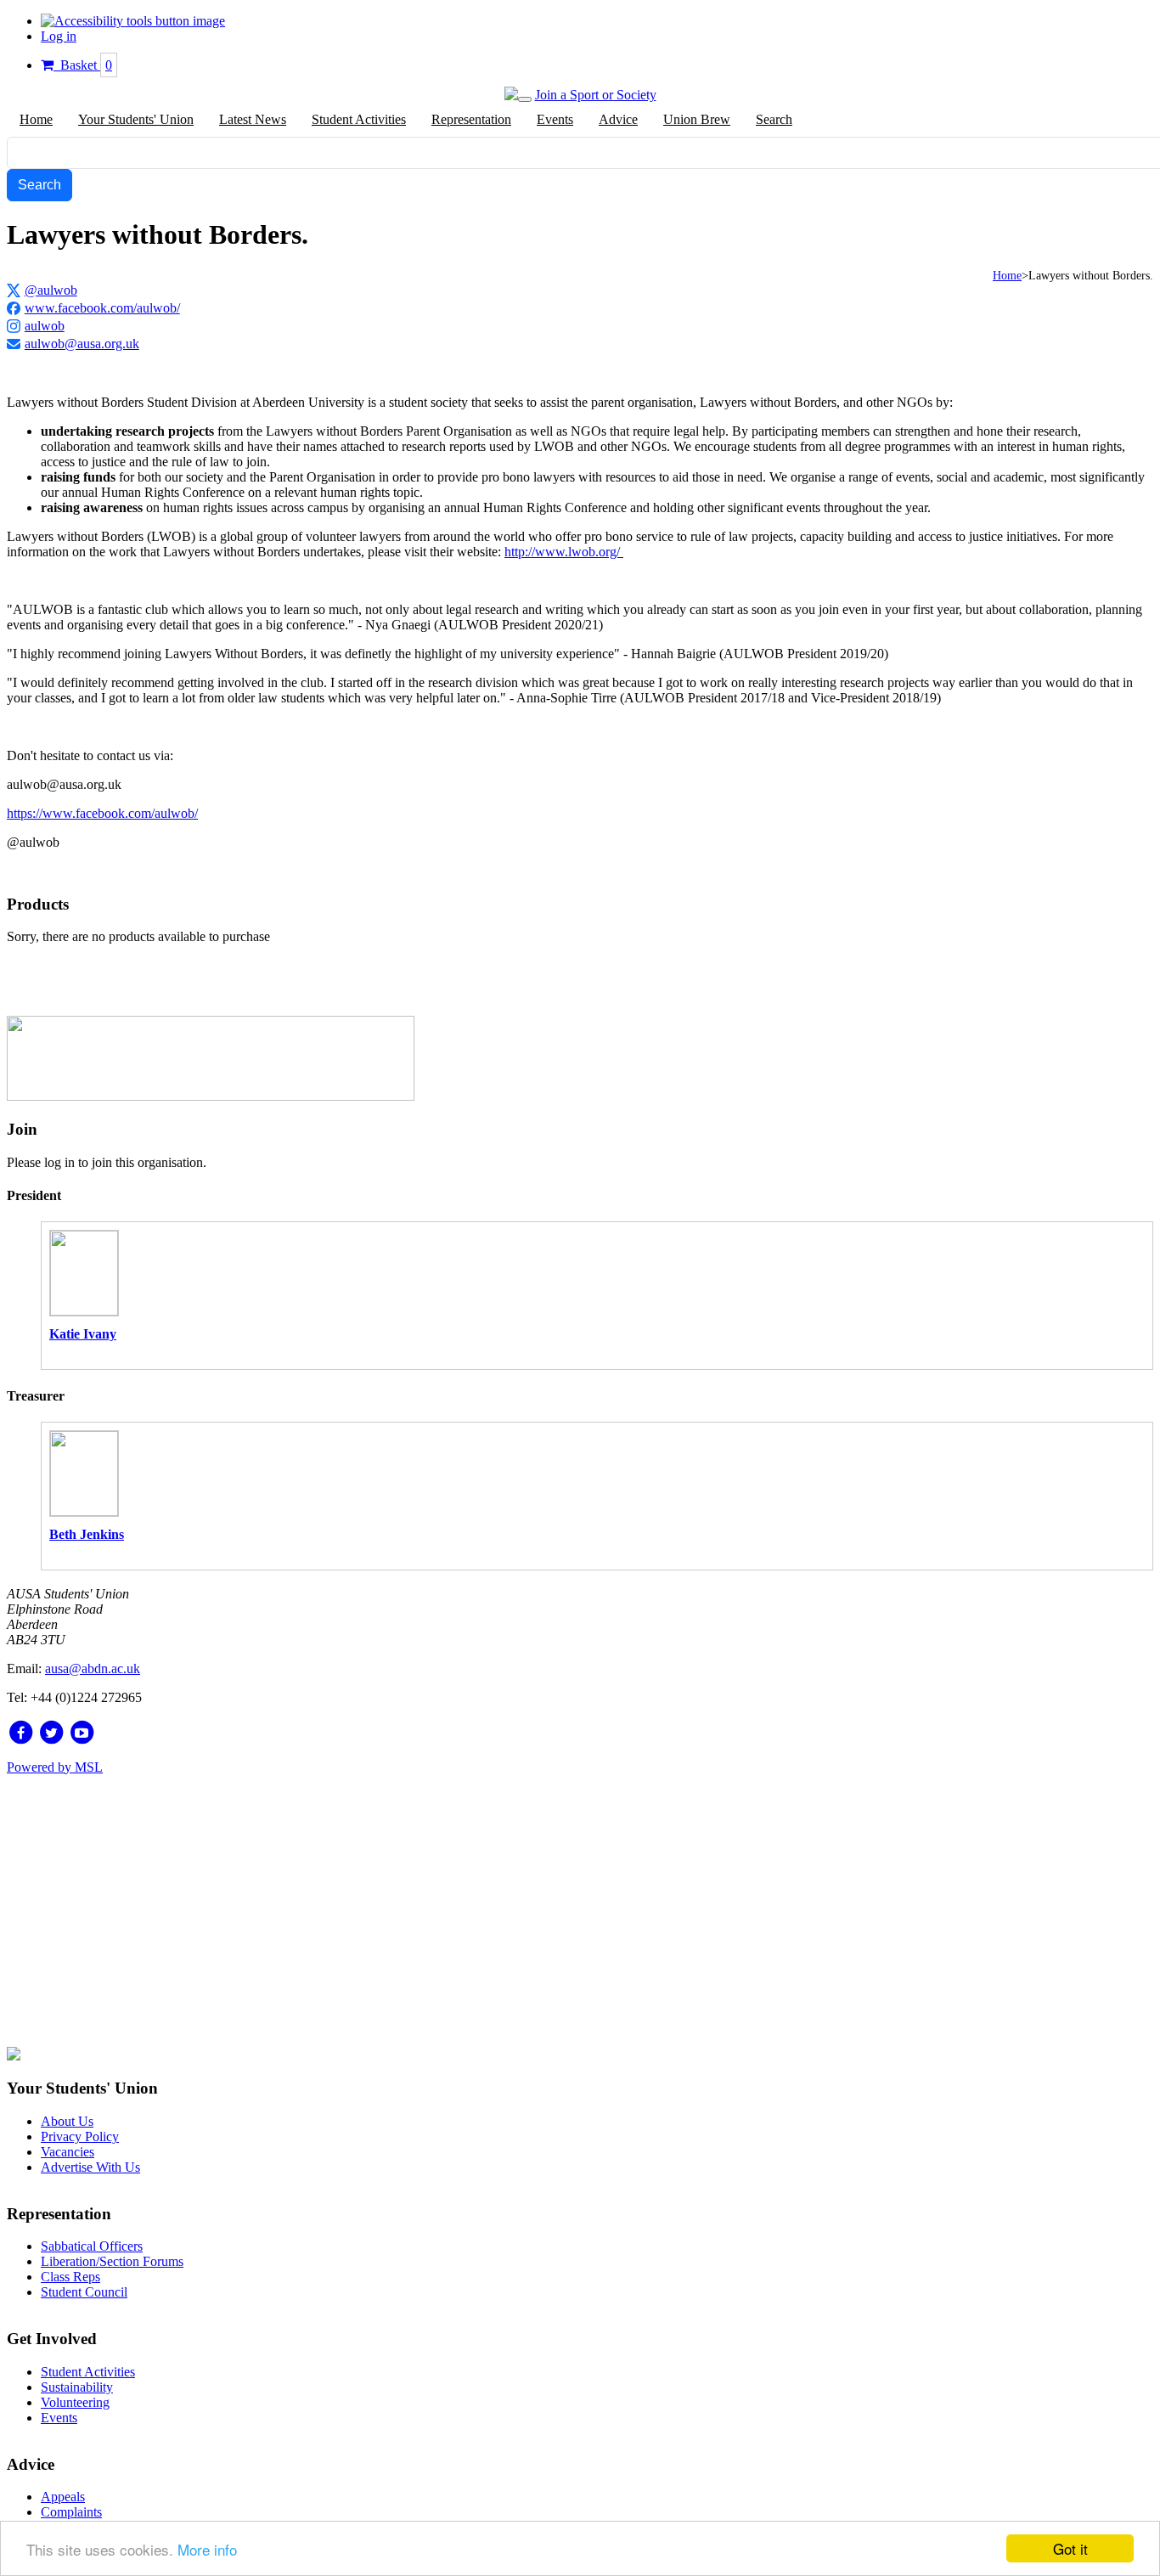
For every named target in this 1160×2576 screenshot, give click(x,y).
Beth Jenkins (87, 1534)
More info (207, 2549)
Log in (59, 36)
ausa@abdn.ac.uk (93, 1668)
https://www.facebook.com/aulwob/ (102, 813)
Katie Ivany (83, 1334)
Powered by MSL (55, 1767)
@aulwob (51, 290)
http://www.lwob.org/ (564, 552)
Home (1007, 276)
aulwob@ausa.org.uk (82, 344)
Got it (1070, 2548)
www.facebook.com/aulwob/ (102, 308)
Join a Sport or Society (596, 95)
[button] (133, 21)
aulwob (45, 326)
